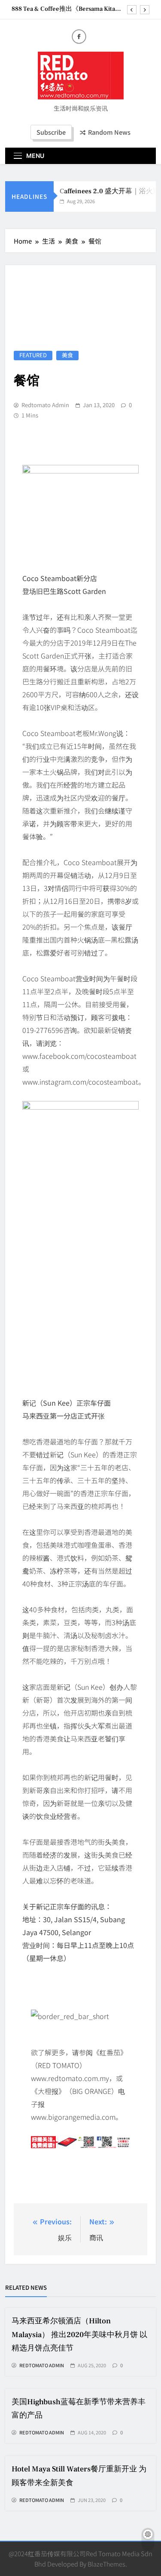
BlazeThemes (106, 2564)
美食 (67, 355)
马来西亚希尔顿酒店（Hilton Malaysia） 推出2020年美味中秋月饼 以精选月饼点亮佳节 (79, 2334)
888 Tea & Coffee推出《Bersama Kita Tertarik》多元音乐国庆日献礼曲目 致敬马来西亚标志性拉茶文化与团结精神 (68, 9)
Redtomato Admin (45, 405)
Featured (33, 355)
